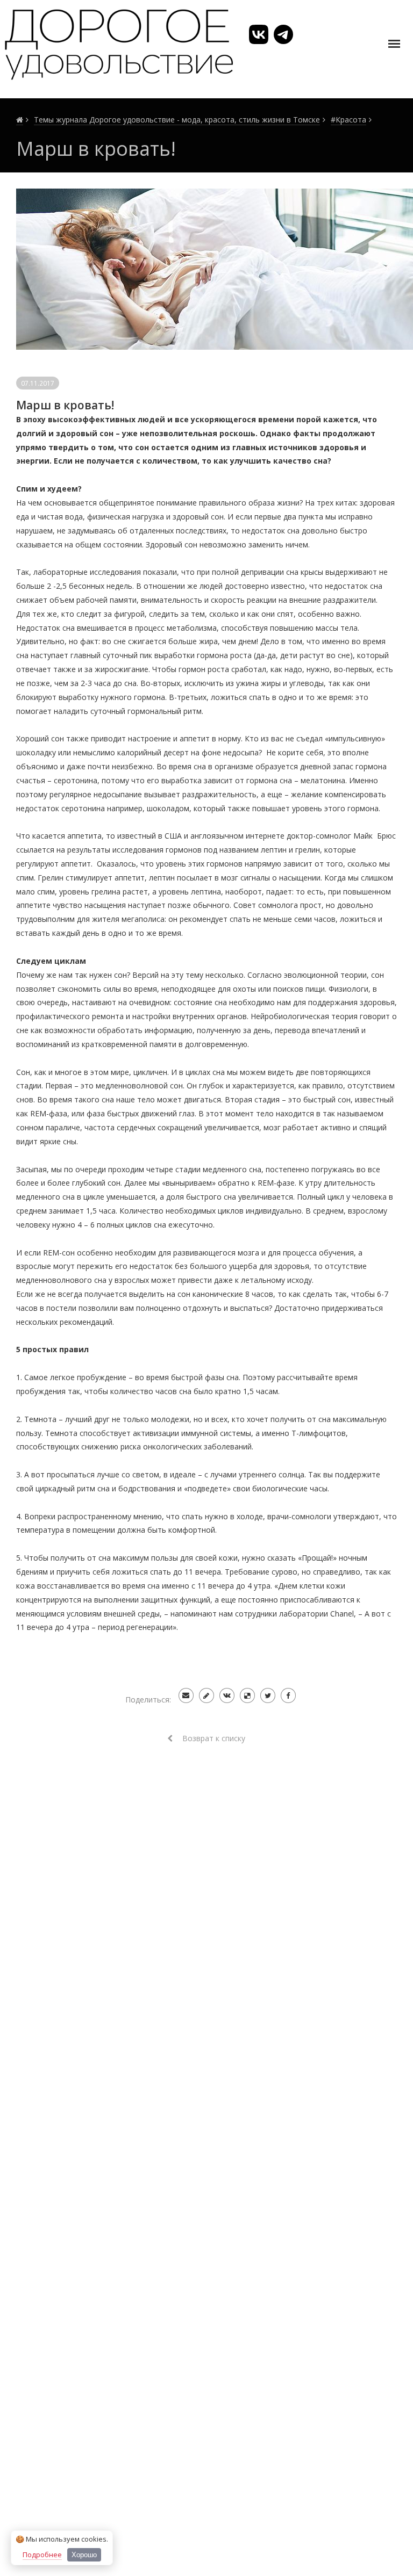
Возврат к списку (213, 1738)
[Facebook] (288, 1695)
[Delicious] (247, 1695)
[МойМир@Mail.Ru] (186, 1695)
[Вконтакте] (227, 1695)
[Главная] (20, 120)
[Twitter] (268, 1695)
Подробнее (42, 2555)
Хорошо (84, 2555)
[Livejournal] (206, 1695)
